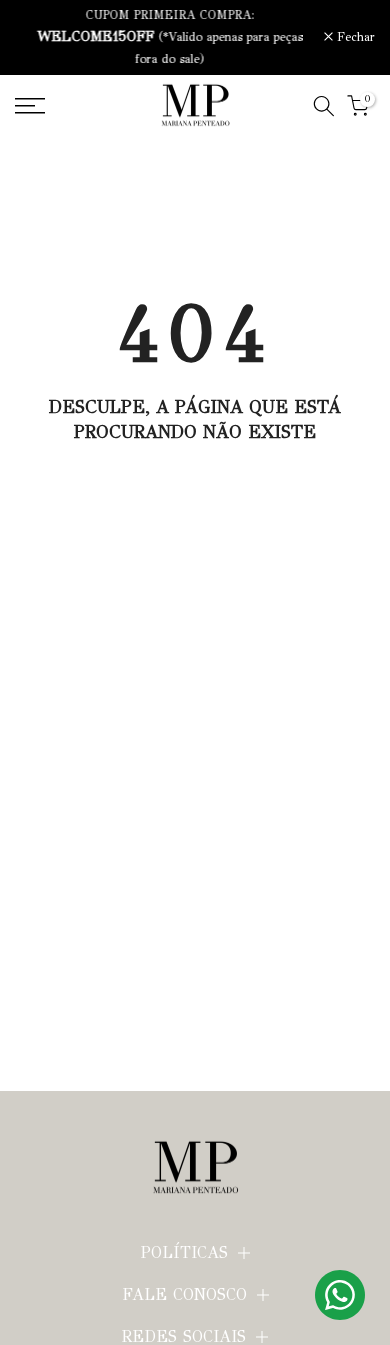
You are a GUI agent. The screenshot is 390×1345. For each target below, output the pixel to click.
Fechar (354, 37)
